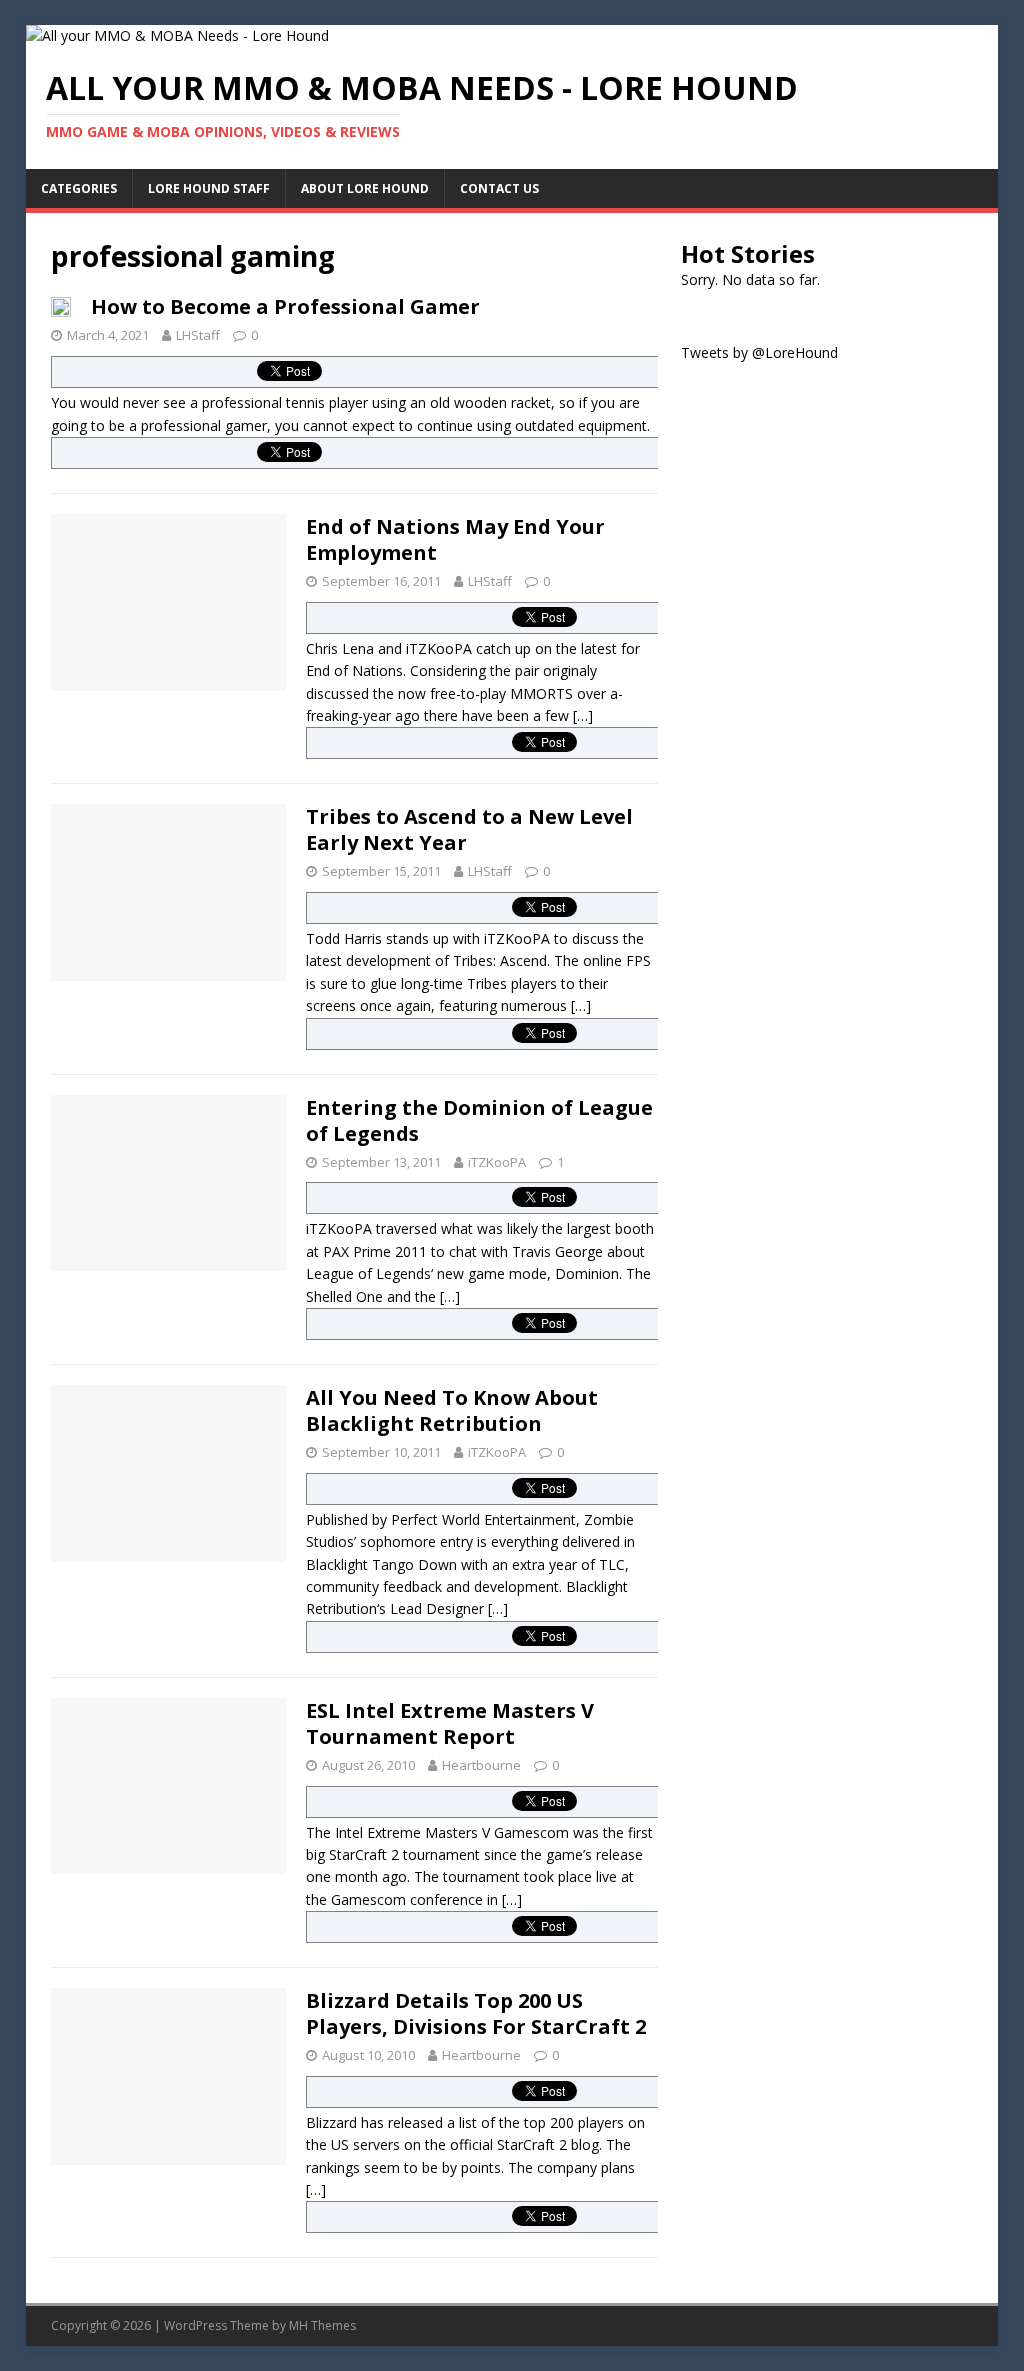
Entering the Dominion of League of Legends (479, 1120)
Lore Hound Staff (209, 188)
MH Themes (322, 2325)
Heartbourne (481, 1765)
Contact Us (499, 188)
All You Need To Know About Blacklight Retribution (452, 1410)
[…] (583, 715)
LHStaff (198, 335)
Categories (79, 188)
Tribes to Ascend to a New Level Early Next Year (469, 829)
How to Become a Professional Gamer (285, 306)
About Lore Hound (365, 188)
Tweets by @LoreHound (759, 352)
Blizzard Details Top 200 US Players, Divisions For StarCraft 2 (476, 2013)
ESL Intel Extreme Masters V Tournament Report (450, 1723)
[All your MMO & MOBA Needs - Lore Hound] (177, 35)
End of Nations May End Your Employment (455, 539)
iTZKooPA (497, 1162)
